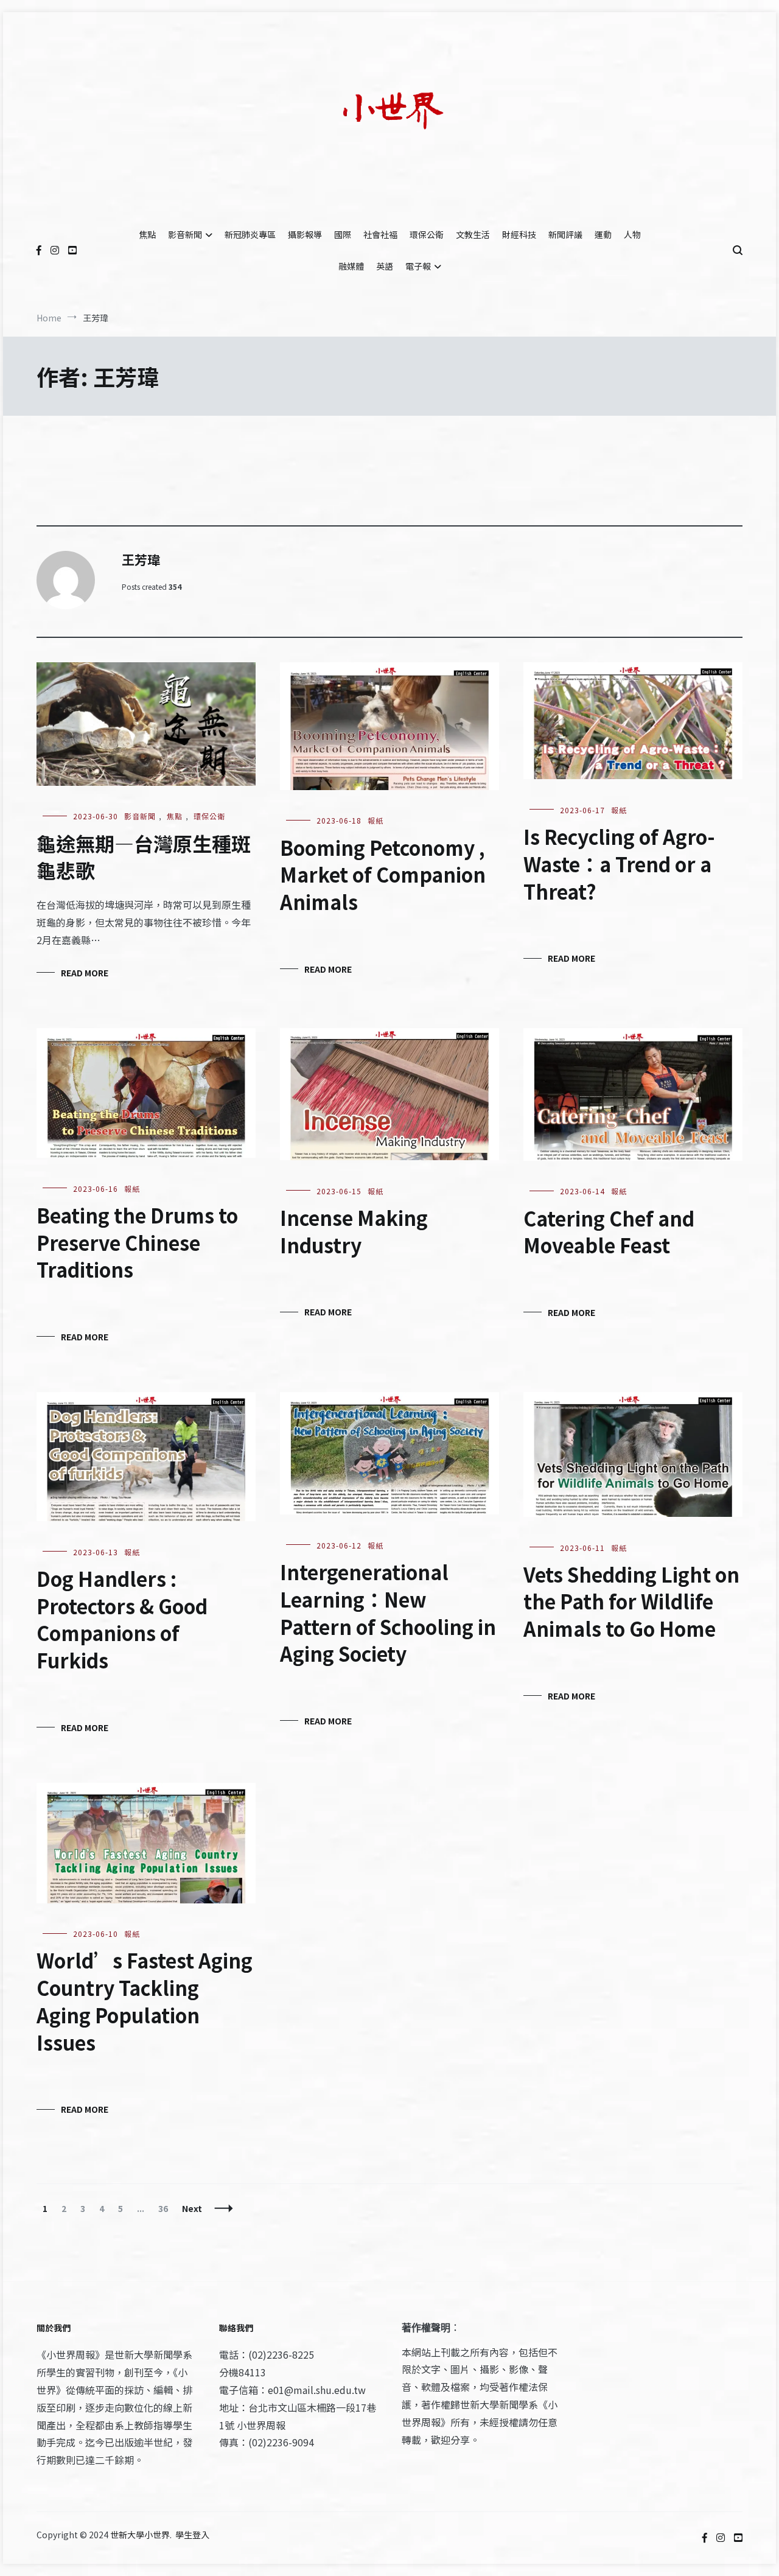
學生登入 (192, 2535)
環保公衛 (427, 234)
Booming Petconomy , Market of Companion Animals (383, 875)
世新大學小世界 (140, 2535)
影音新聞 (185, 234)
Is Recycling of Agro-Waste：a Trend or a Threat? (619, 864)
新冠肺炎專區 (250, 234)
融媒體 (351, 266)
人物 (632, 234)
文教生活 (473, 234)
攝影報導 (305, 234)
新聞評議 (565, 234)
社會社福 (380, 234)
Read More (85, 973)
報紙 (376, 820)
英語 (385, 266)
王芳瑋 (141, 559)
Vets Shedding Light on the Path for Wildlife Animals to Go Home (631, 1601)
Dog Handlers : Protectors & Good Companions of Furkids (122, 1619)
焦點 (147, 234)
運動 (603, 234)
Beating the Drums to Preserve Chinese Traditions (137, 1242)
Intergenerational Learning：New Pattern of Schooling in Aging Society (388, 1612)
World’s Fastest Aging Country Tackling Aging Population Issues (145, 2001)
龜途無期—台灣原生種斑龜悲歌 (144, 857)
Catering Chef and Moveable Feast (609, 1232)
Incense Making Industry (354, 1231)
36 (166, 2208)
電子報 (418, 266)
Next (192, 2208)
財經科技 (519, 234)
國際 (343, 234)
